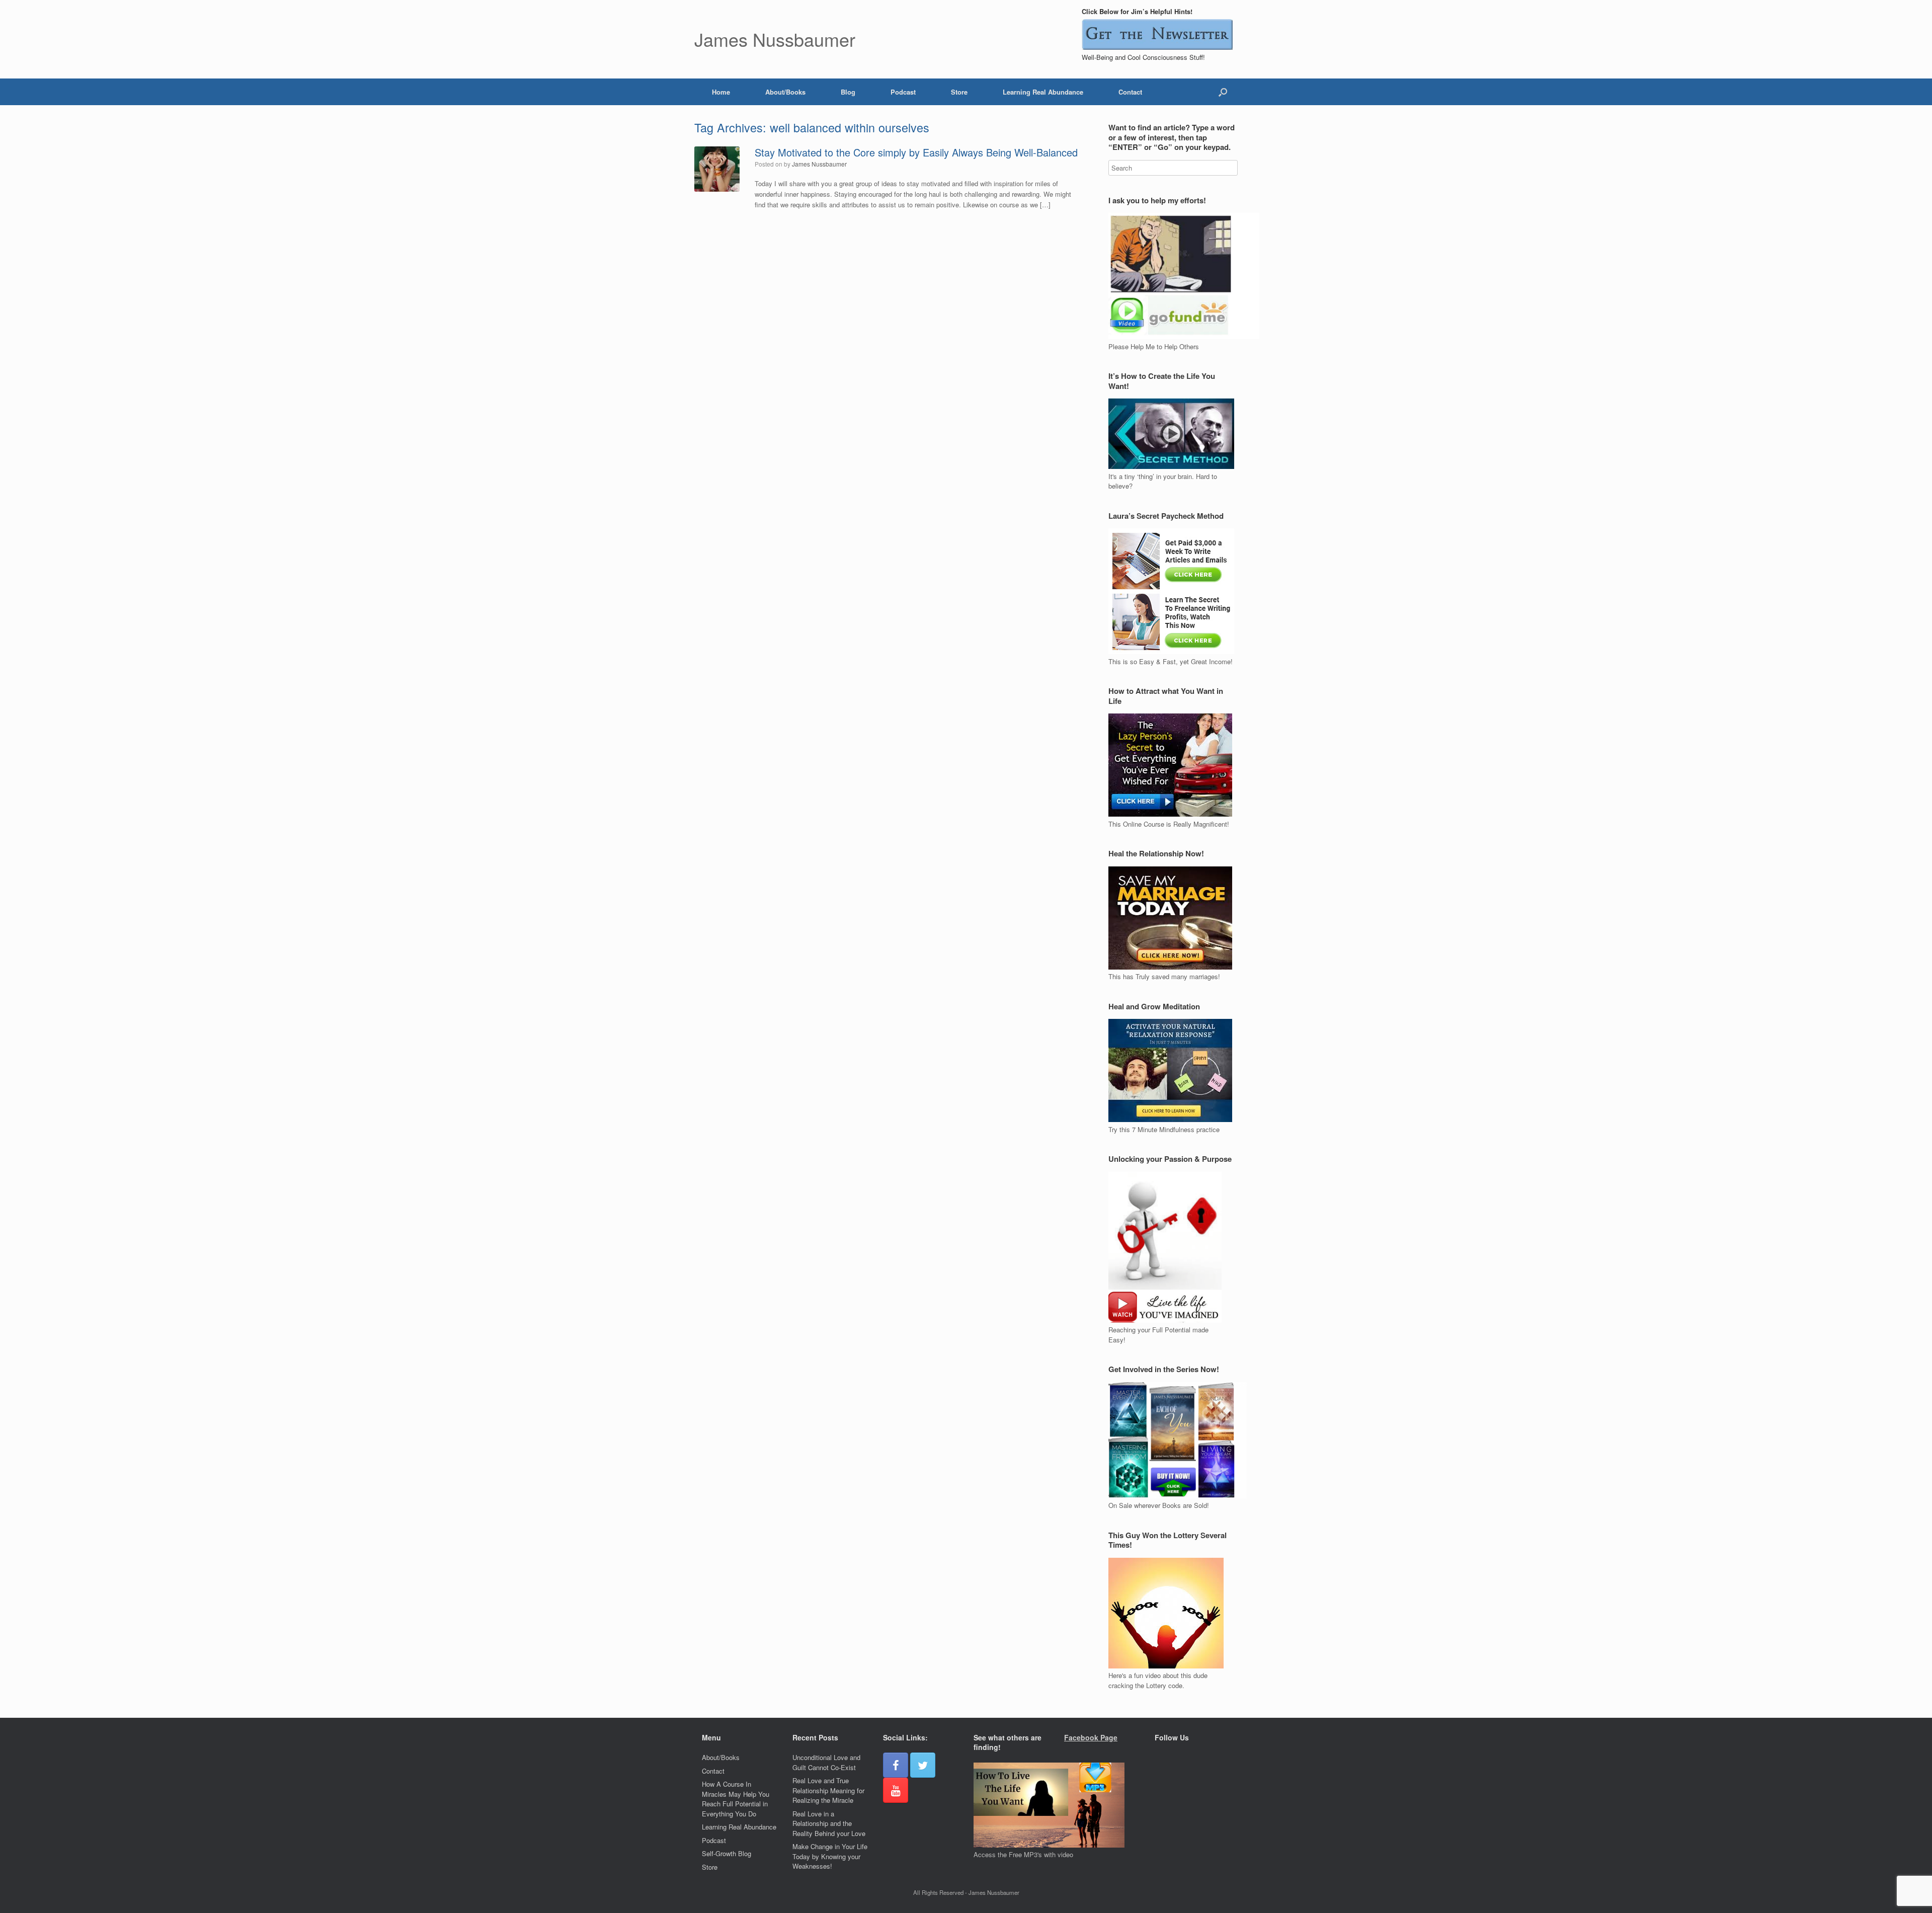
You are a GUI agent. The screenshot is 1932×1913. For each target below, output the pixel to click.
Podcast (903, 92)
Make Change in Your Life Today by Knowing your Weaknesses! (830, 1856)
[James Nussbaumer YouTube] (896, 1790)
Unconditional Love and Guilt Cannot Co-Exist (826, 1762)
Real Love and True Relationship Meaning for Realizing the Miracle (828, 1790)
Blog (848, 92)
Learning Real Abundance (1043, 92)
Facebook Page (1091, 1737)
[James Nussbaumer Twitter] (923, 1765)
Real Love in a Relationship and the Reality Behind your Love (829, 1823)
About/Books (785, 92)
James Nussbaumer (819, 164)
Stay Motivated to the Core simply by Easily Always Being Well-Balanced (916, 152)
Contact (1130, 92)
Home (721, 92)
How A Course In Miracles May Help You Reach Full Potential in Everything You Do (736, 1799)
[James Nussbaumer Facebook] (896, 1765)
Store (959, 92)
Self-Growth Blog (727, 1853)
